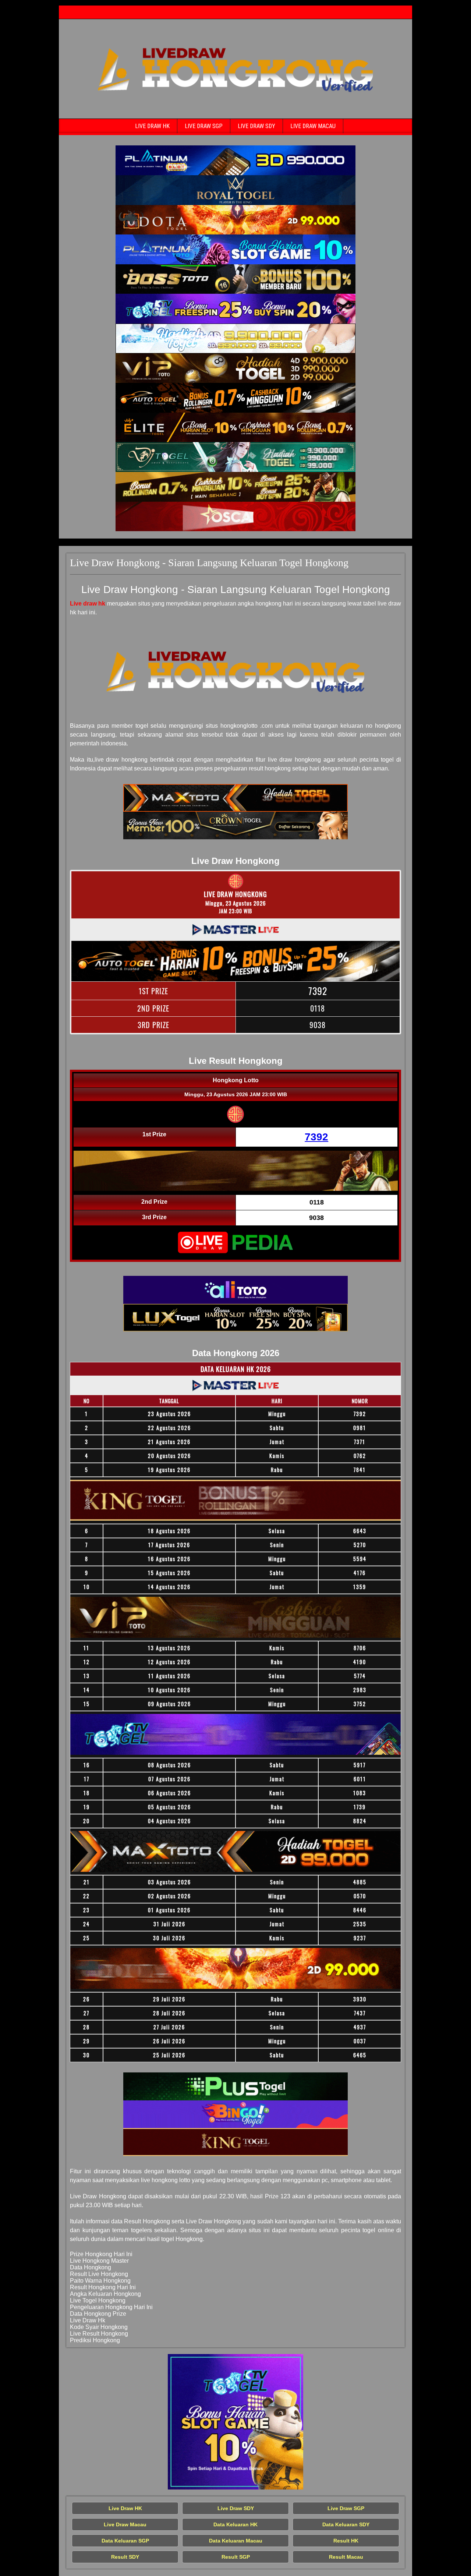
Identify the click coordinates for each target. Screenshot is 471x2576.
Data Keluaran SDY (346, 2524)
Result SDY (125, 2557)
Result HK (346, 2541)
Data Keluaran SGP (125, 2541)
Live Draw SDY (256, 126)
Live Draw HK (152, 126)
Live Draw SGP (204, 126)
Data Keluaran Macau (236, 2541)
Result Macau (346, 2557)
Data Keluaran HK (235, 2524)
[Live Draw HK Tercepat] (235, 160)
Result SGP (236, 2557)
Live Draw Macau (313, 126)
